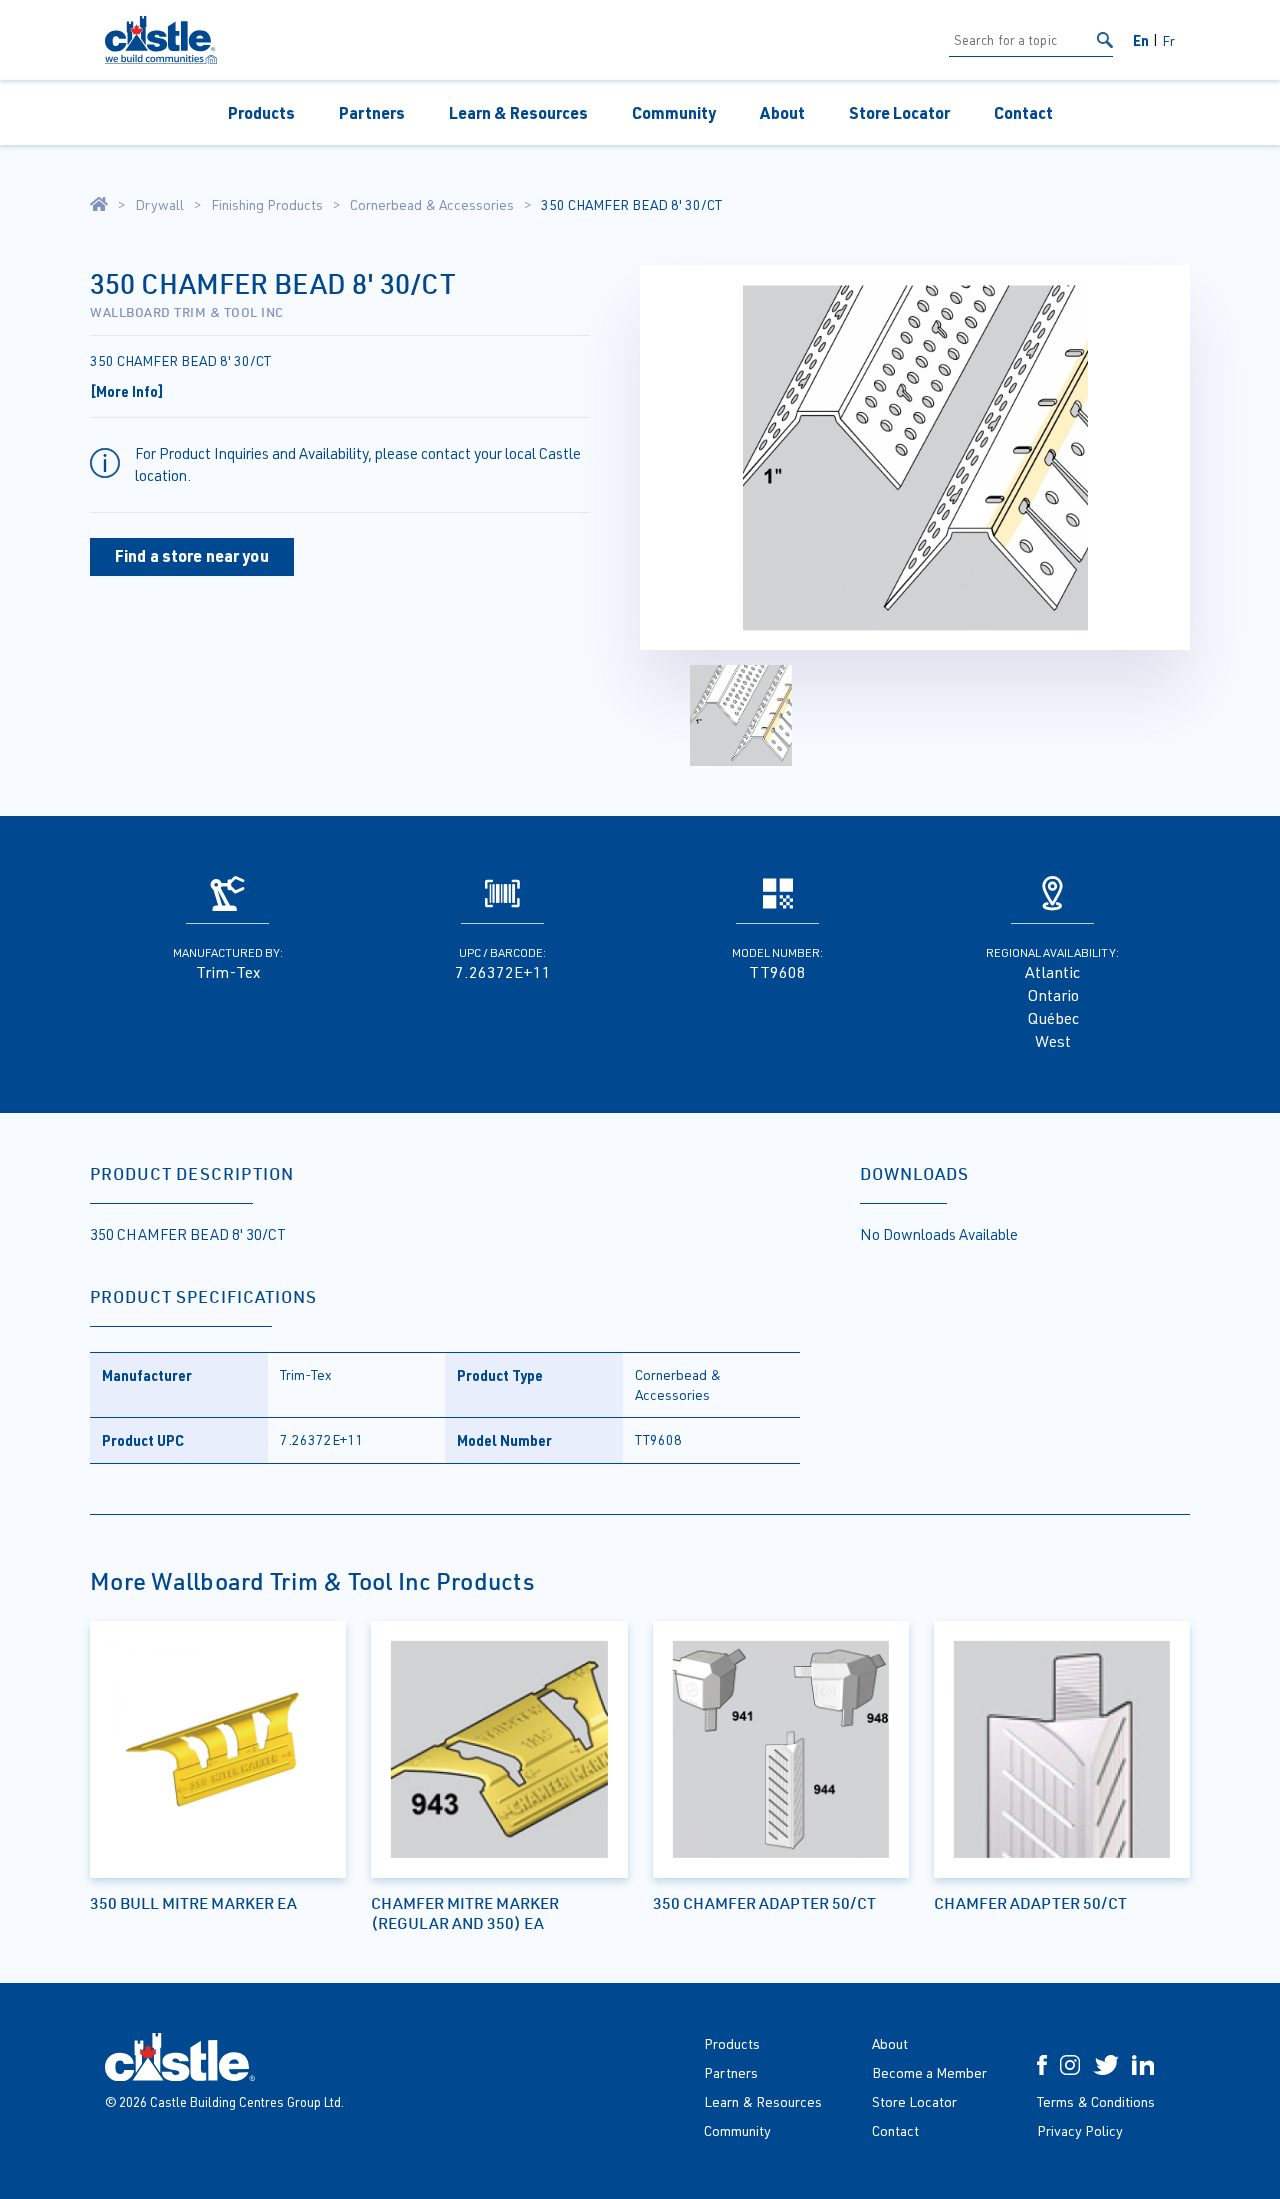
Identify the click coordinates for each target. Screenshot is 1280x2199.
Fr (1168, 40)
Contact (1023, 112)
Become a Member (929, 2072)
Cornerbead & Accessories (432, 205)
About (782, 112)
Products (261, 112)
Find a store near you (192, 555)
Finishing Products (267, 205)
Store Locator (899, 112)
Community (674, 112)
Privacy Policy (1080, 2130)
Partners (372, 112)
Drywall (159, 205)
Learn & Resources (518, 112)
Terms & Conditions (1096, 2101)
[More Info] (127, 391)
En (1141, 40)
